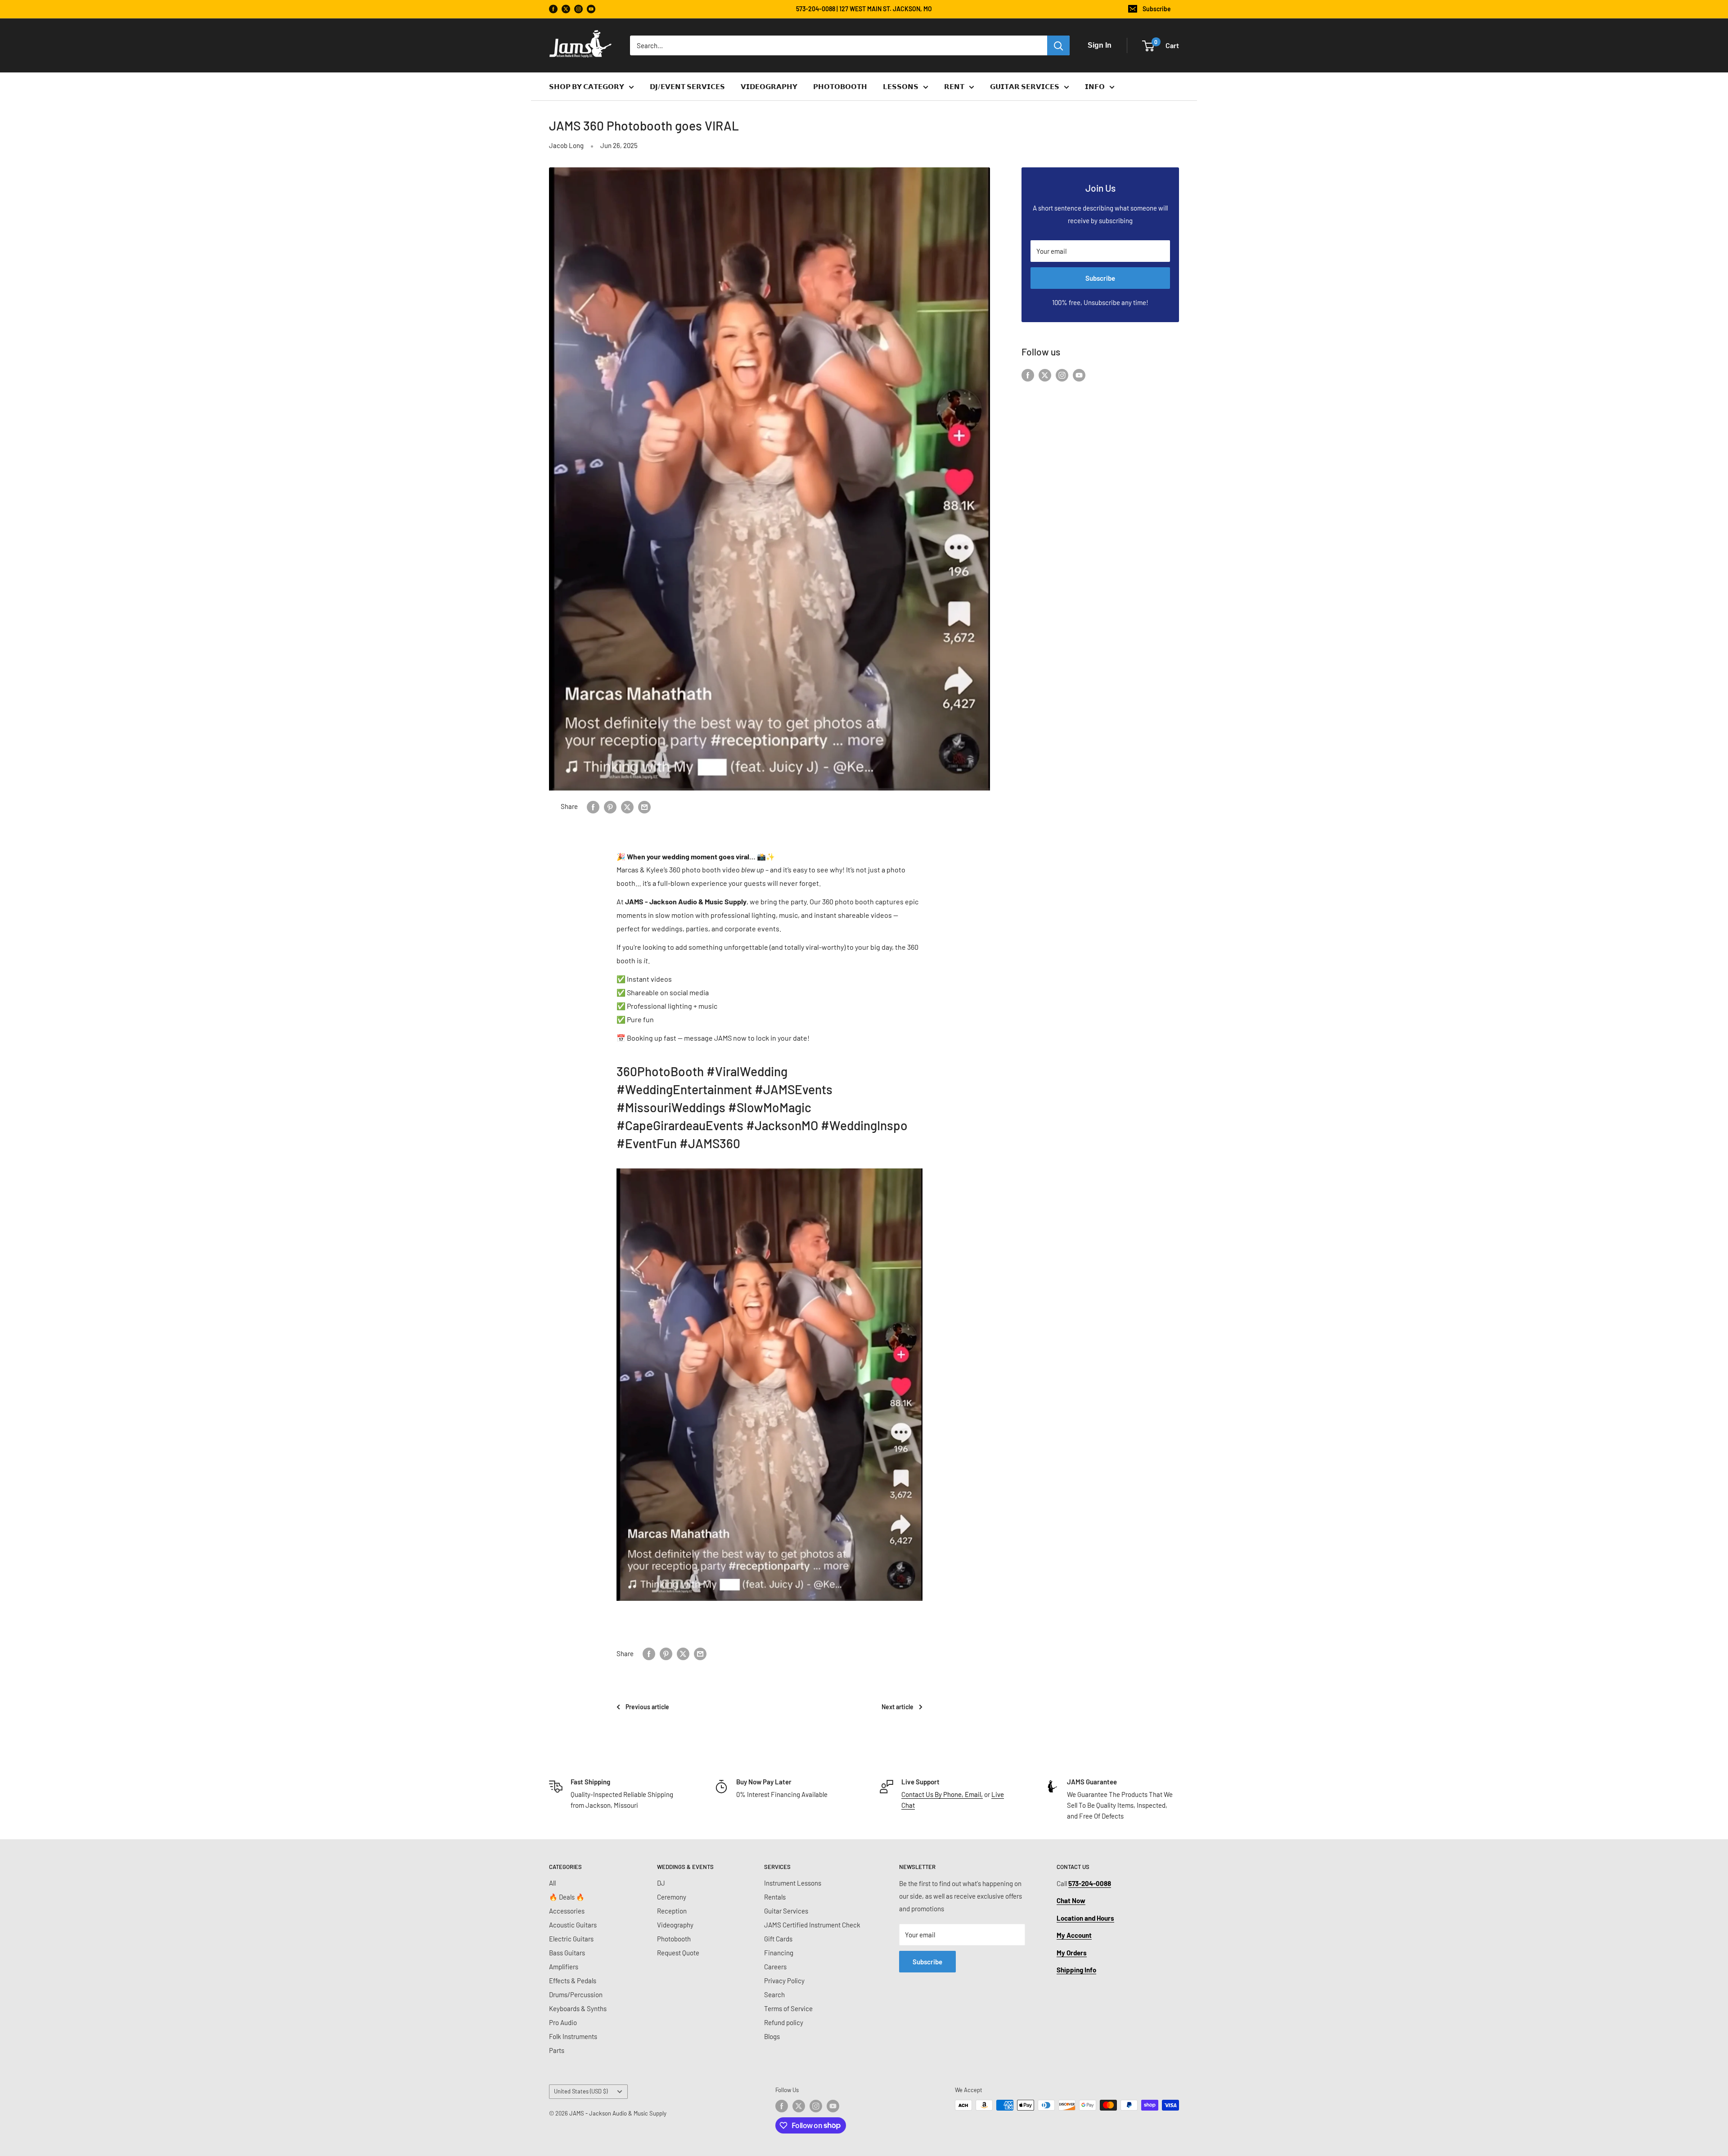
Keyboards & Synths (578, 2008)
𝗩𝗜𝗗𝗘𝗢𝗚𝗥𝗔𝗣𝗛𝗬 (769, 86)
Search (774, 1994)
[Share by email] (644, 806)
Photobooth (674, 1939)
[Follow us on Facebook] (553, 9)
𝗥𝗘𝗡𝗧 (954, 86)
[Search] (1058, 45)
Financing (779, 1953)
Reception (672, 1911)
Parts (557, 2050)
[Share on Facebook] (593, 806)
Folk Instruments (573, 2036)
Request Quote (678, 1953)
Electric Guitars (571, 1939)
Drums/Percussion (576, 1994)
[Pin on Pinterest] (610, 806)
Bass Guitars (567, 1953)
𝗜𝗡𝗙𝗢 (1095, 86)
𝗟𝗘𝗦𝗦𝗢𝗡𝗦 (901, 86)
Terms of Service (788, 2008)
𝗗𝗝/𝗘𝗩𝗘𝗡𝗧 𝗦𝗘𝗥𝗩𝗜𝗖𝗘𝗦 (687, 86)
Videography (675, 1925)
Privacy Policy (784, 1981)
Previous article (647, 1707)
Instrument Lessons (793, 1883)
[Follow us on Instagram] (578, 9)
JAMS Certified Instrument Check (812, 1925)
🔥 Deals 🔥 (567, 1897)
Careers (775, 1967)
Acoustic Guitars (573, 1925)
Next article (898, 1707)
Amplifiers (564, 1967)
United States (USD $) (581, 2091)
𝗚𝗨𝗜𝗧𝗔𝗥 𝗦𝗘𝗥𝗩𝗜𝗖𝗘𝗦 (1025, 86)
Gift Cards (778, 1939)
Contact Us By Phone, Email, (942, 1794)
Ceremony (672, 1897)
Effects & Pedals (573, 1981)
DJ (661, 1883)
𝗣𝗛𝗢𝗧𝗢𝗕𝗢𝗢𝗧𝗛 (840, 86)
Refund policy (784, 2022)
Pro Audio (563, 2022)
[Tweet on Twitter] (627, 806)
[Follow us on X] (566, 9)
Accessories (567, 1911)
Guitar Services (786, 1911)
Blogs (772, 2036)
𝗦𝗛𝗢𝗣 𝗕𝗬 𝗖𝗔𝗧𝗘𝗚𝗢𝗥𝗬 (587, 86)
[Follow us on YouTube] (591, 9)
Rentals (775, 1897)
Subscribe (1157, 9)
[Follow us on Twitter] (1045, 374)
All (552, 1883)
